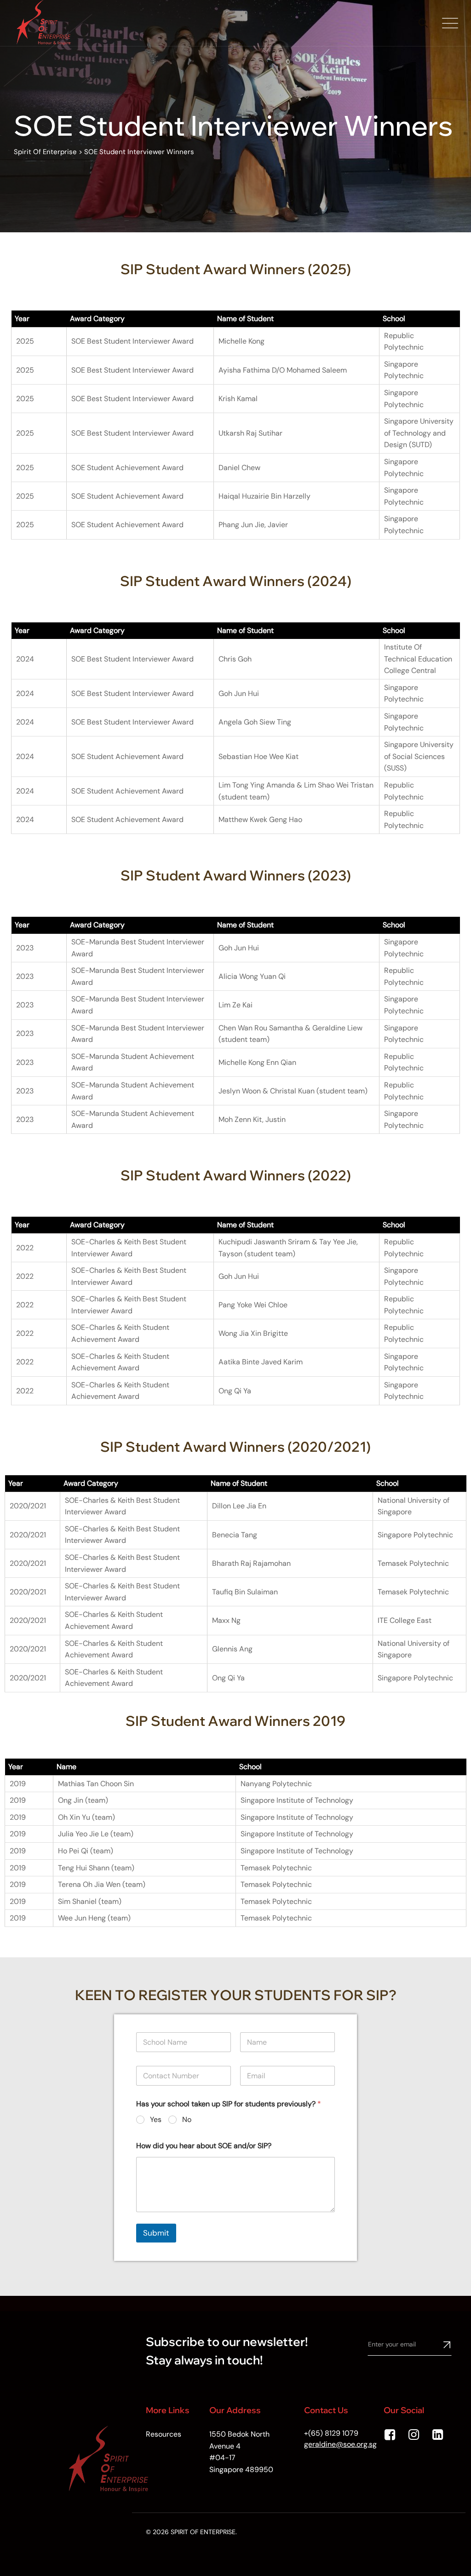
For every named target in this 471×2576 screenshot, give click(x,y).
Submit (156, 2233)
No (187, 2120)
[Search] (423, 23)
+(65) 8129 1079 (331, 2433)
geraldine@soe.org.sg (340, 2444)
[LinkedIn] (439, 2435)
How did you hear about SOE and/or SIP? (204, 2146)
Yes (156, 2120)
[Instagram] (415, 2435)
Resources (164, 2434)
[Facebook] (391, 2435)
